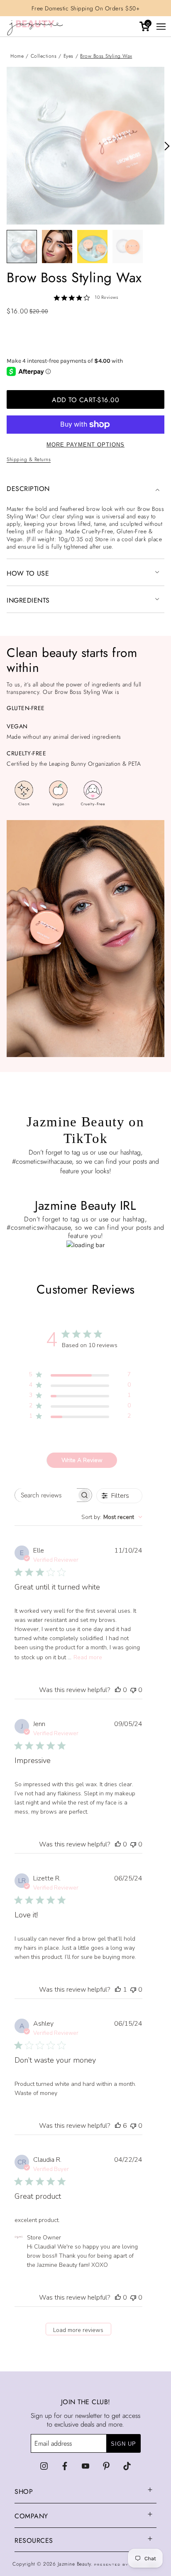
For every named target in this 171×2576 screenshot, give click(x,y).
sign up (123, 2444)
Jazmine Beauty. (76, 2564)
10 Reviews (106, 297)
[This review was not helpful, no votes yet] (133, 1690)
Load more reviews (78, 2330)
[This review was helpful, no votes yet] (118, 1690)
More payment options (85, 445)
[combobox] (112, 1517)
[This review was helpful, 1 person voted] (118, 1990)
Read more (88, 1657)
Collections (44, 56)
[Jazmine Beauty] (42, 29)
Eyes (68, 56)
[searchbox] (46, 1495)
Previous (7, 146)
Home (17, 56)
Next (164, 146)
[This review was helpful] (118, 2126)
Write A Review (82, 1460)
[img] (44, 2466)
